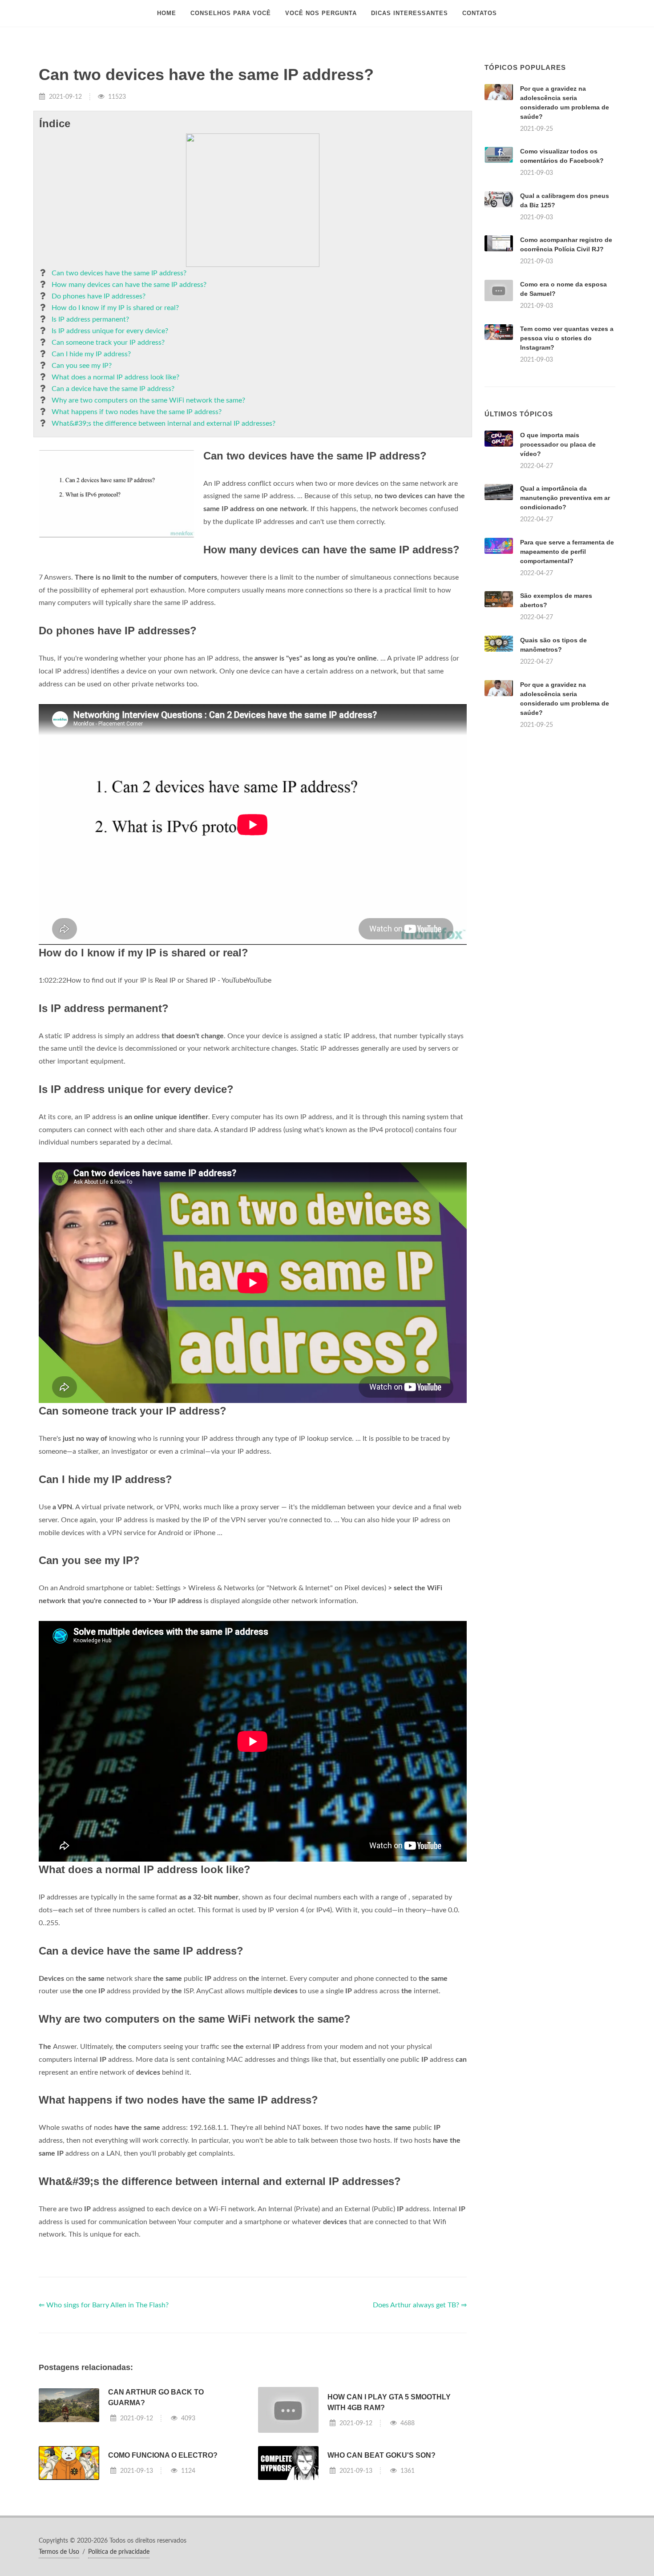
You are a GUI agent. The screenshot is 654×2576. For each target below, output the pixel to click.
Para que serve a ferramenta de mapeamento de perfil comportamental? (567, 552)
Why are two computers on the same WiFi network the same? (148, 400)
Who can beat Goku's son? (381, 2455)
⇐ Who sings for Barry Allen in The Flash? (104, 2305)
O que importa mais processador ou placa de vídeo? (558, 444)
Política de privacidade (119, 2552)
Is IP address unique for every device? (110, 331)
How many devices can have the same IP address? (129, 285)
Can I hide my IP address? (91, 354)
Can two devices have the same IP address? (119, 273)
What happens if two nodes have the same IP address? (137, 412)
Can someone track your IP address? (108, 343)
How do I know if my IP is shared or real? (115, 308)
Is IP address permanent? (90, 319)
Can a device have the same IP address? (113, 389)
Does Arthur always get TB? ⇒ (420, 2305)
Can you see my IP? (82, 366)
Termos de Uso (59, 2552)
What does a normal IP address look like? (115, 377)
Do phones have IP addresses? (99, 296)
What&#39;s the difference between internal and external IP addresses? (163, 423)
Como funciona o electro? (163, 2455)
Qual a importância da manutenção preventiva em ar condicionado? (565, 498)
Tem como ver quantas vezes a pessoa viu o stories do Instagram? (567, 338)
